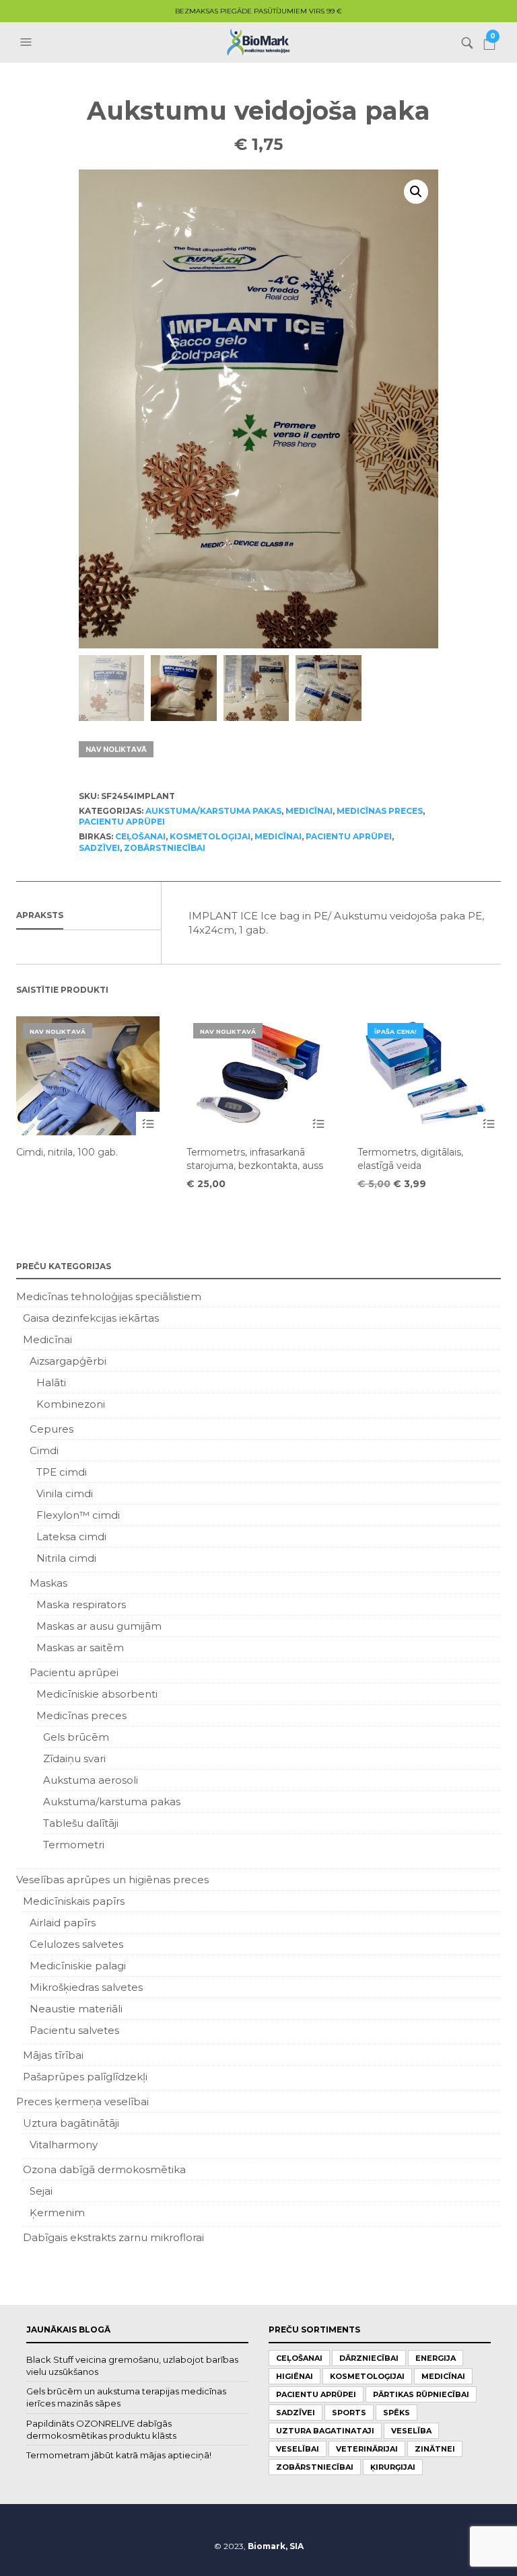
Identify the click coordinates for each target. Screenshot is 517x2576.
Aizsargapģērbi (68, 1361)
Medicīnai (309, 811)
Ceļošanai (140, 836)
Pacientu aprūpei (122, 822)
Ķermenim (57, 2212)
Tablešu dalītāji (81, 1823)
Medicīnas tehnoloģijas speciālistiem (109, 1296)
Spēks (397, 2413)
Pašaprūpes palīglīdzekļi (85, 2077)
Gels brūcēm (76, 1737)
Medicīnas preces (380, 811)
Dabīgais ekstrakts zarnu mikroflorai (113, 2237)
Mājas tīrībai (53, 2055)
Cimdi (44, 1450)
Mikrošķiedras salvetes (86, 1987)
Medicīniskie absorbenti (97, 1694)
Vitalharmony (64, 2145)
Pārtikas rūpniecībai (421, 2394)
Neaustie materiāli (76, 2009)
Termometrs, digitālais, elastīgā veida (410, 1159)
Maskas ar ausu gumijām (99, 1626)
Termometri (74, 1845)
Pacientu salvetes (74, 2030)
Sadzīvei (99, 848)
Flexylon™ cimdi (78, 1515)
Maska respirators (81, 1604)
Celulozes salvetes (76, 1944)
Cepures (51, 1429)
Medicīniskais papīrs (74, 1901)
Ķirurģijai (393, 2467)
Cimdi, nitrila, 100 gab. (67, 1152)
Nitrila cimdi (66, 1558)
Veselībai (298, 2449)
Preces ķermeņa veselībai (82, 2101)
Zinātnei (435, 2449)
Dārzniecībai (369, 2358)
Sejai (41, 2191)
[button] (28, 42)
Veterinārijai (367, 2449)
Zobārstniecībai (165, 848)
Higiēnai (295, 2376)
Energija (436, 2358)
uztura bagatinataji (325, 2431)
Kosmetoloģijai (210, 836)
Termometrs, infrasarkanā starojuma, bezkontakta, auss (255, 1159)
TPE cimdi (62, 1472)
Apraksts (40, 915)
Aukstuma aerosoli (91, 1780)
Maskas (48, 1583)
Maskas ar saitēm (80, 1647)
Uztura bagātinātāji (71, 2123)
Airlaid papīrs (63, 1923)
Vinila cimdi (65, 1493)
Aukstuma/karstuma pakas (213, 811)
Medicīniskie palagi (78, 1966)
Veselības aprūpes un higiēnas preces (112, 1880)
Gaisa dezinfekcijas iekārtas (91, 1318)
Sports (349, 2413)
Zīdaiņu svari (74, 1758)
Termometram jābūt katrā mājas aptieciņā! (119, 2455)
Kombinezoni (71, 1404)
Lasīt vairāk (148, 1124)
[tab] (89, 916)
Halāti (51, 1382)
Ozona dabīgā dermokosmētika (104, 2169)
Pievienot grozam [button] (489, 1124)
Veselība (411, 2431)
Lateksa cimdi (71, 1537)
